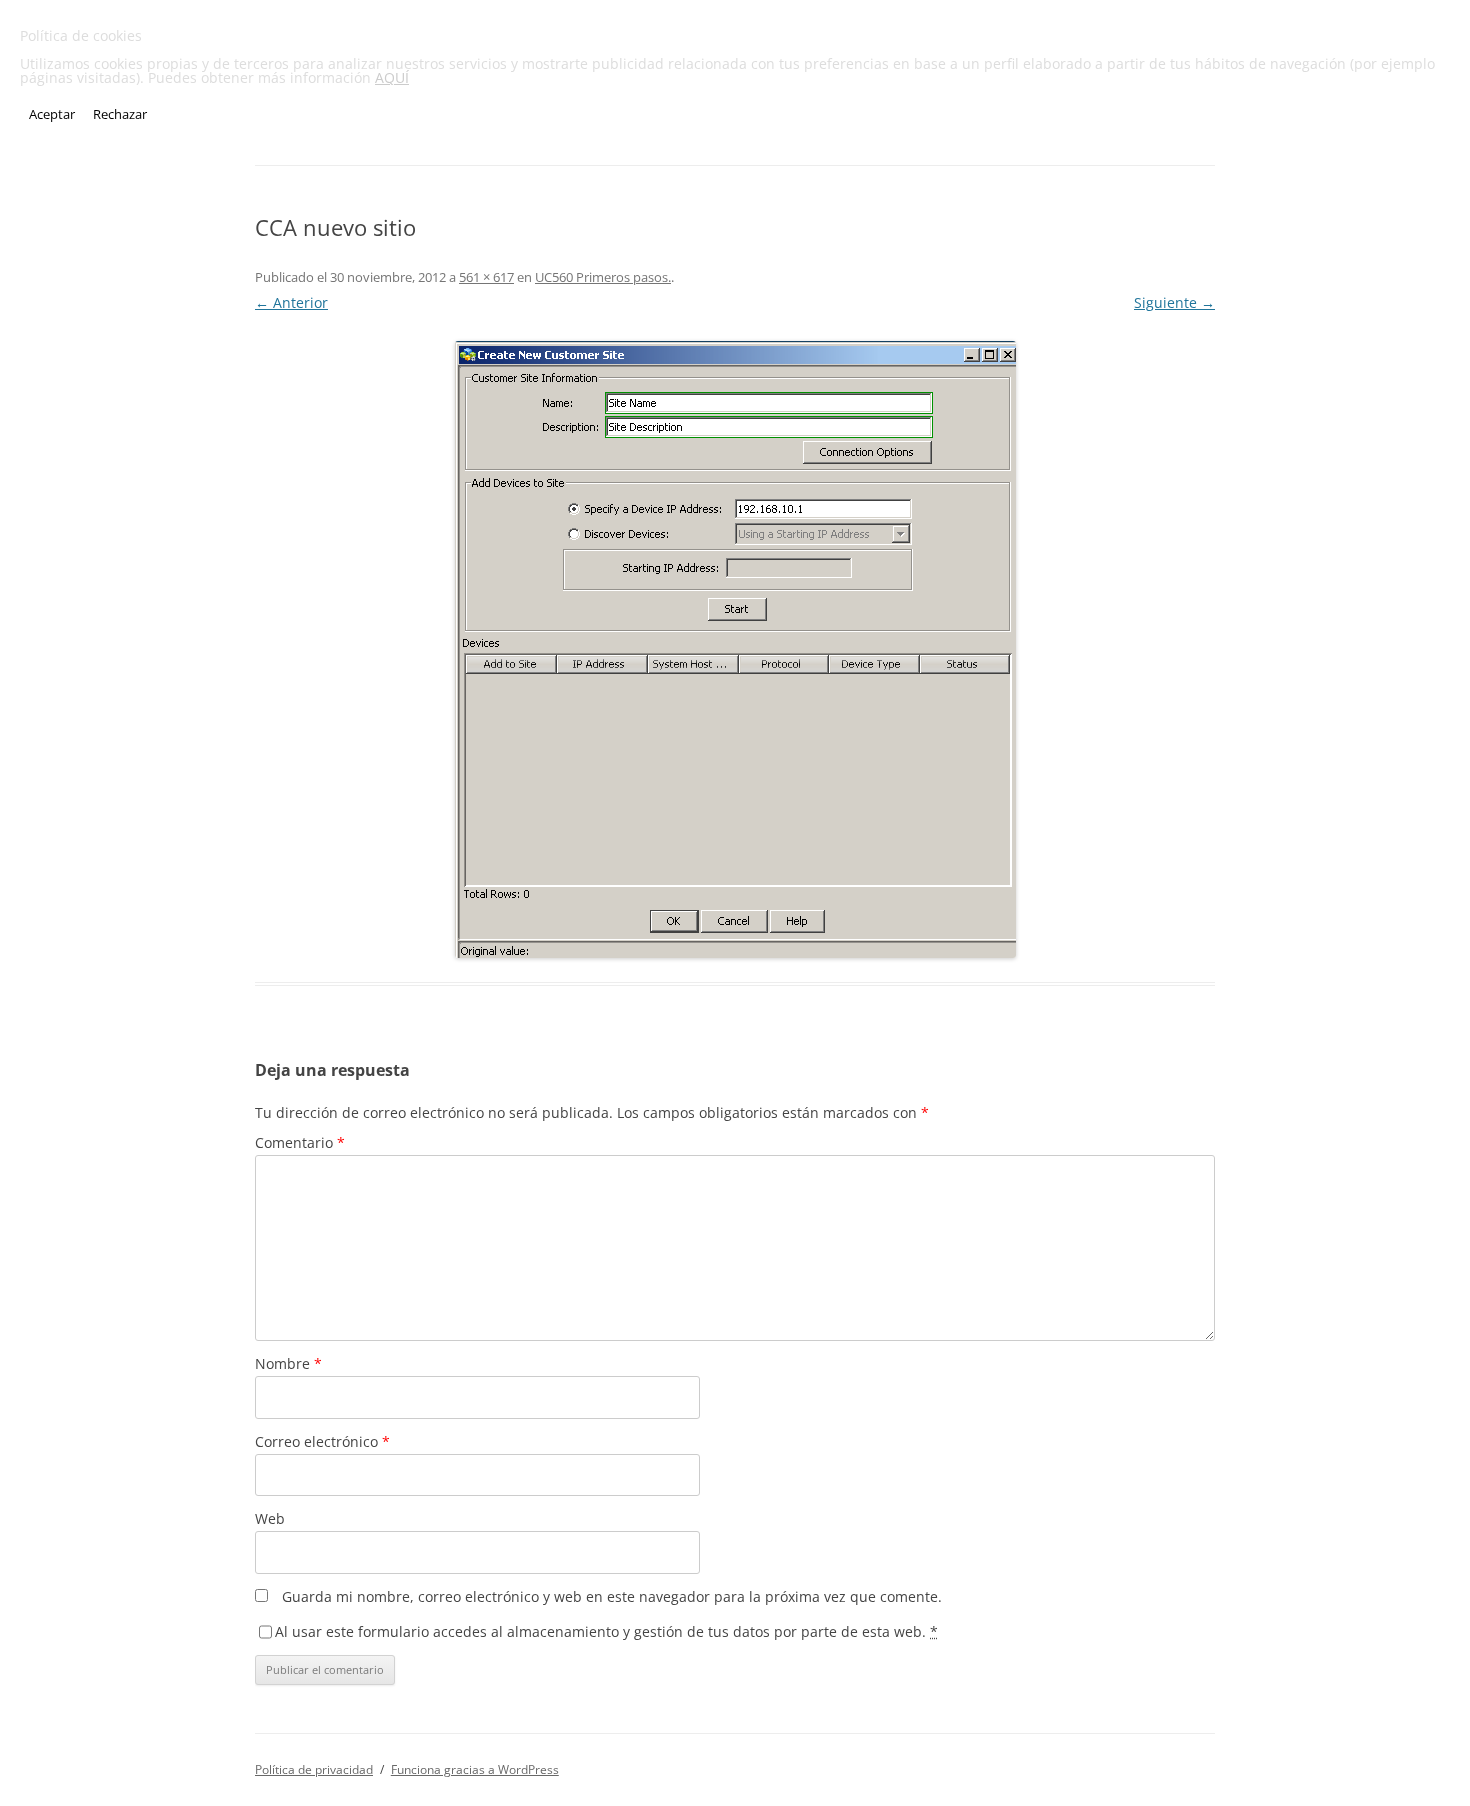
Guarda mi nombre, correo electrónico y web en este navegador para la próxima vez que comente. (612, 1596)
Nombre (288, 1363)
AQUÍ (392, 77)
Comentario (300, 1142)
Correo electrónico (322, 1441)
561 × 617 (486, 277)
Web (270, 1518)
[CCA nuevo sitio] (735, 649)
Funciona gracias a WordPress (475, 1769)
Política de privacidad (314, 1769)
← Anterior (291, 302)
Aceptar (52, 114)
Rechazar (120, 114)
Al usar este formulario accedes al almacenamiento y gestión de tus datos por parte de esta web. (606, 1631)
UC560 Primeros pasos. (603, 277)
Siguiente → (1174, 302)
